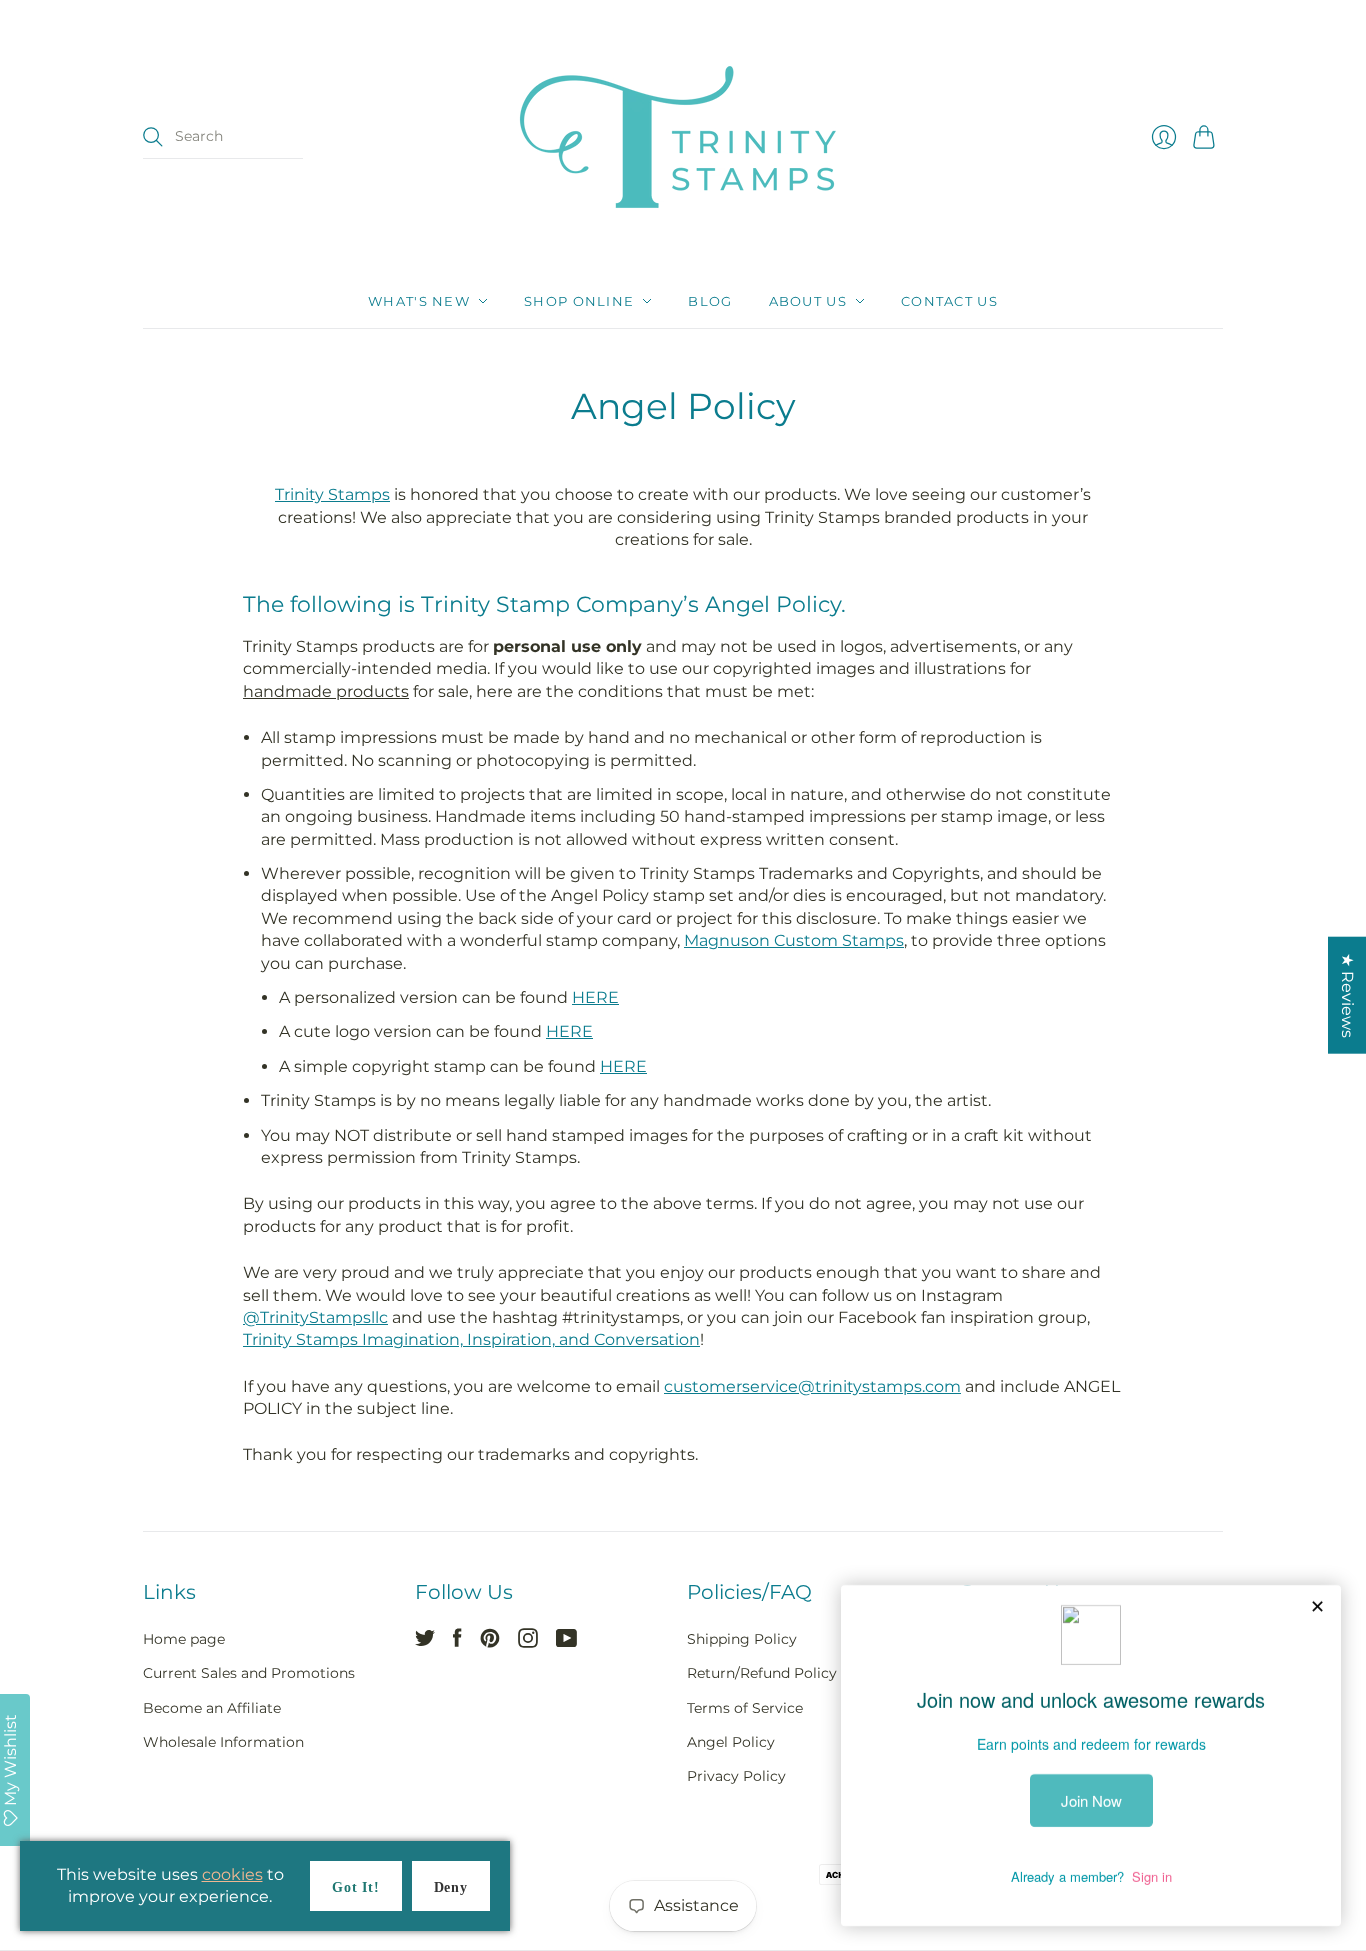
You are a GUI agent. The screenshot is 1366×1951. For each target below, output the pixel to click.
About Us (808, 301)
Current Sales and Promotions (249, 1673)
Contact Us (949, 301)
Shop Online (579, 301)
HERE (595, 997)
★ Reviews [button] (1347, 994)
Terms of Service (745, 1708)
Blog (710, 301)
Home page (184, 1639)
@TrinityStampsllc (315, 1317)
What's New (419, 301)
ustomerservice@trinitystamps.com (817, 1386)
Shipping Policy (742, 1639)
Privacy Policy (736, 1776)
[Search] (153, 137)
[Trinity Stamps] (683, 137)
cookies (232, 1874)
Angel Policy (731, 1742)
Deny (451, 1887)
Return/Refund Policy (762, 1673)
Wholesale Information (223, 1742)
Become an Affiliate (212, 1708)
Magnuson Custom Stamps (794, 940)
